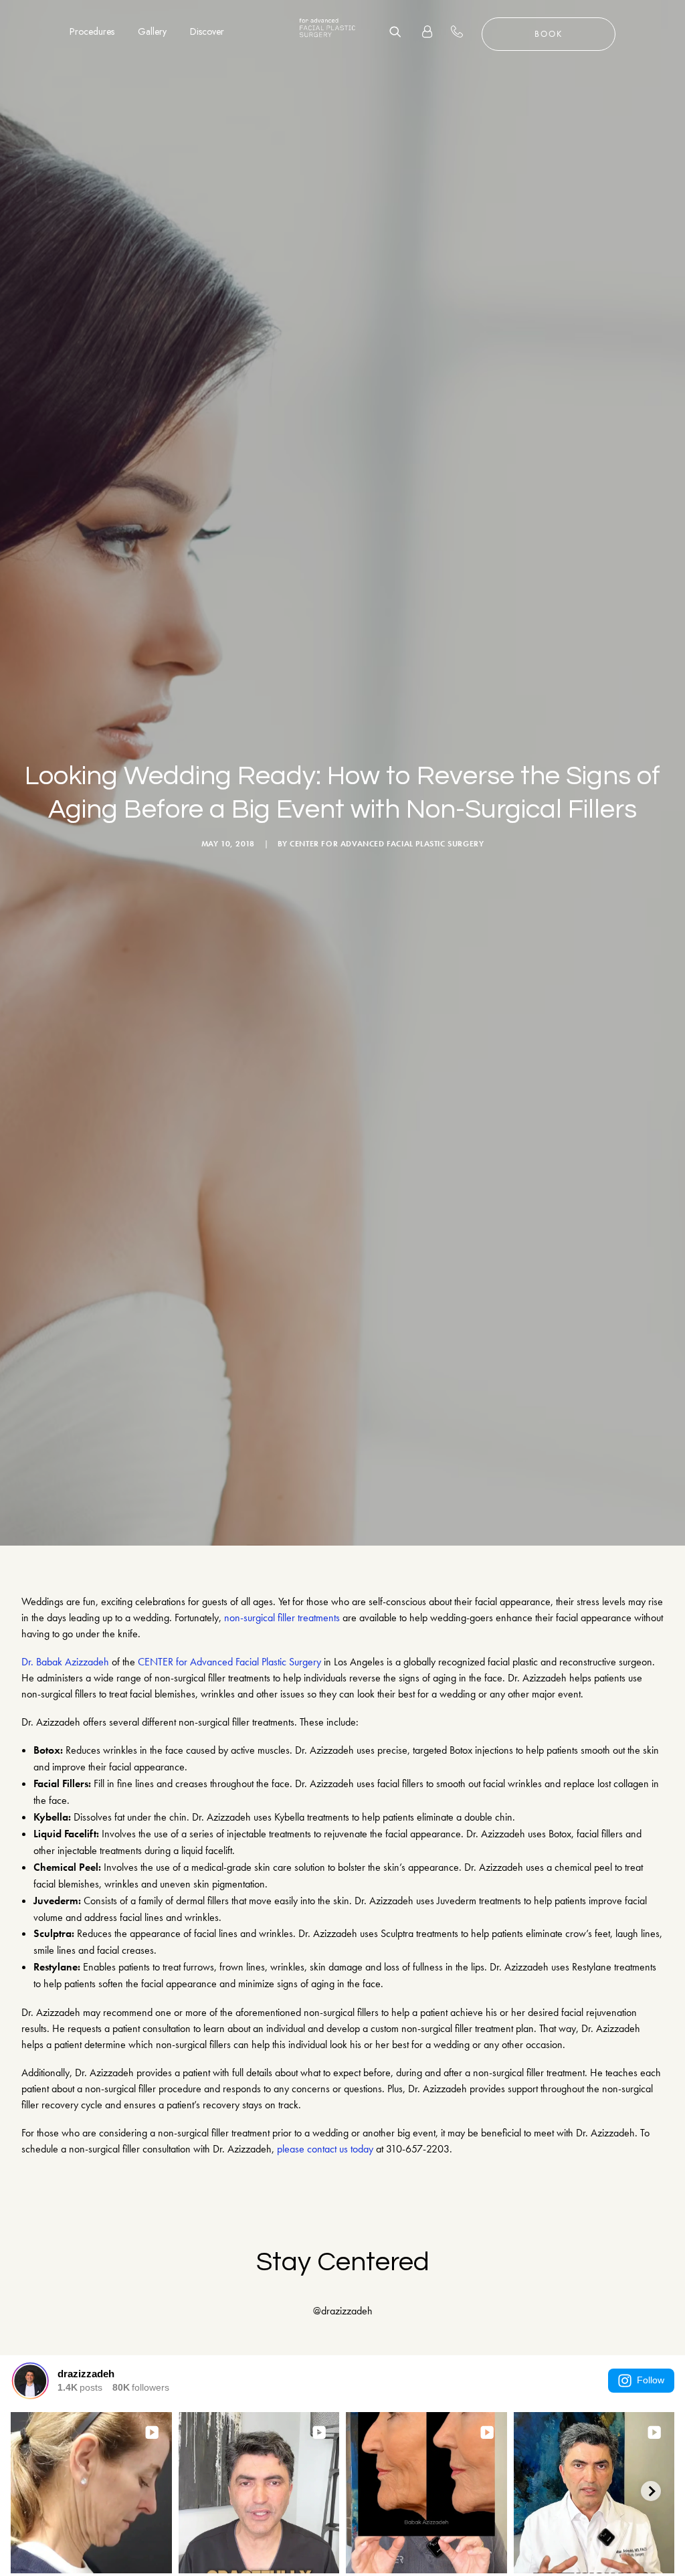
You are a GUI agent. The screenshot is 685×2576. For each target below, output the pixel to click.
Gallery (152, 31)
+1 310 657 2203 (465, 31)
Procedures (92, 31)
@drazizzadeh (343, 2311)
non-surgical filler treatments (282, 1618)
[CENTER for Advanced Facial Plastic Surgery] (327, 31)
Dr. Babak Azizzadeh (65, 1662)
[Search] (400, 31)
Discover (207, 31)
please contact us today (325, 2149)
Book (549, 34)
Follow (651, 2380)
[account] (421, 31)
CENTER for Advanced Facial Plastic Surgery (387, 844)
